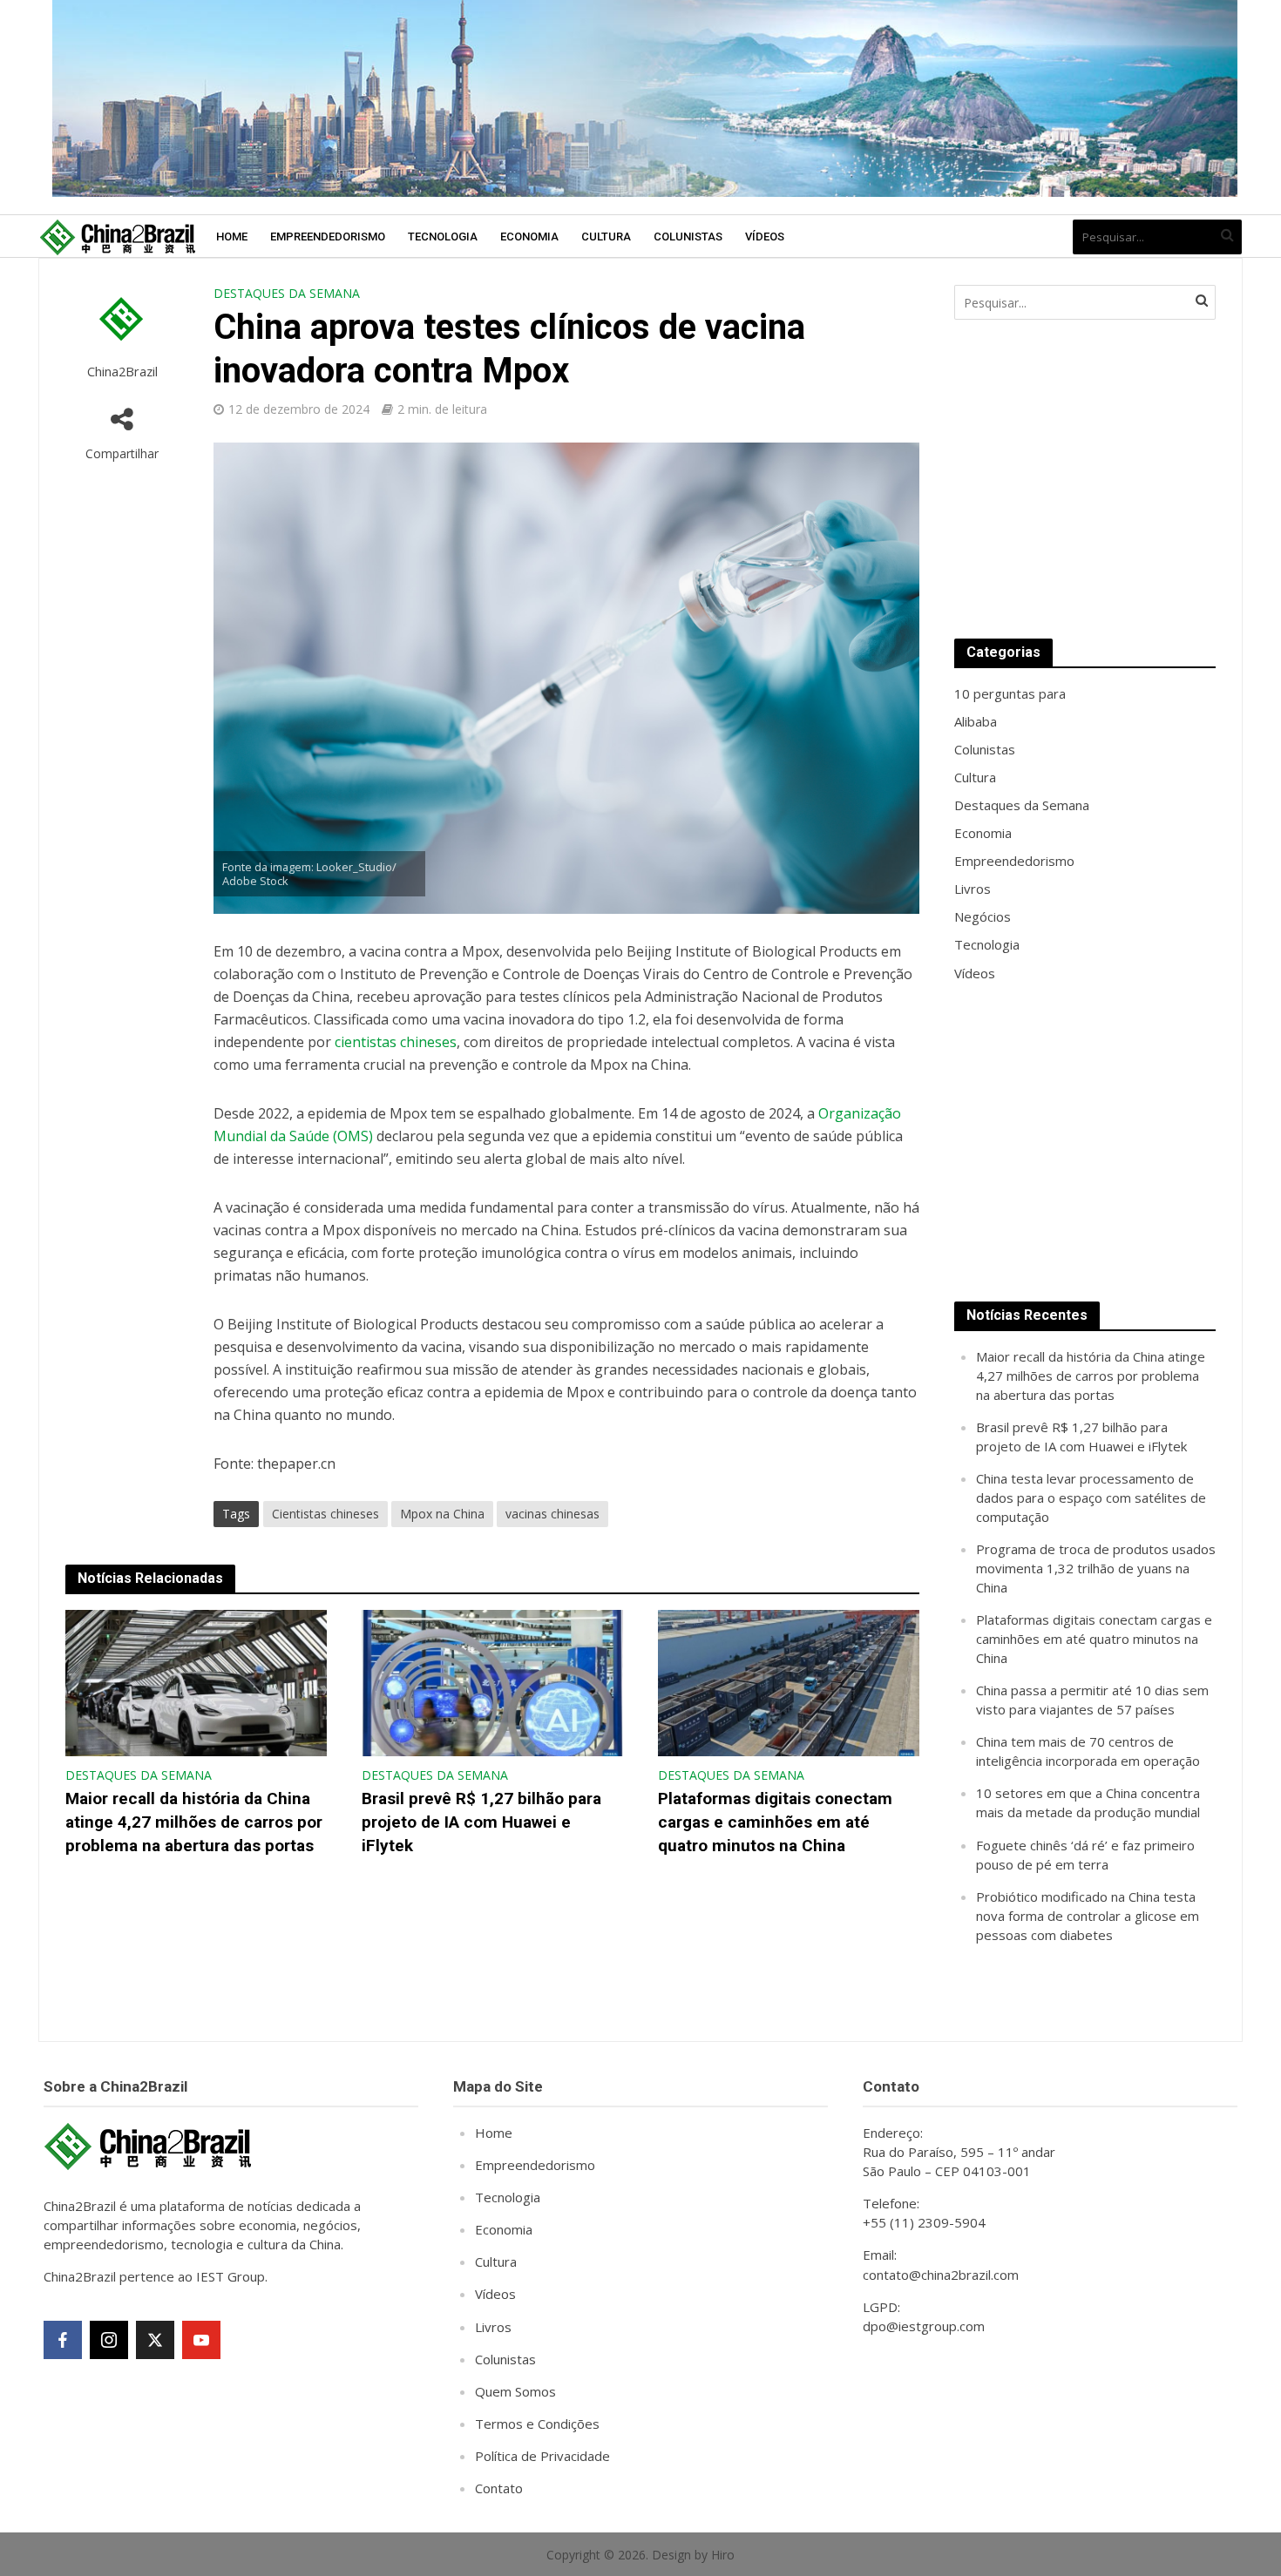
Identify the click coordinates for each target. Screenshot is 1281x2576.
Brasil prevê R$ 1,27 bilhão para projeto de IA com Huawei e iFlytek (481, 1822)
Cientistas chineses (325, 1514)
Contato (499, 2488)
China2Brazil (122, 372)
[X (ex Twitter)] (155, 2340)
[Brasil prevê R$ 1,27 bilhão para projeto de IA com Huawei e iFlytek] (492, 1681)
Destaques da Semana (287, 293)
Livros (493, 2327)
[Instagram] (109, 2340)
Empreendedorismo (328, 237)
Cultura (606, 237)
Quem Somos (515, 2391)
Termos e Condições (537, 2424)
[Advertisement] (1085, 479)
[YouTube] (201, 2340)
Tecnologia (443, 237)
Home (232, 237)
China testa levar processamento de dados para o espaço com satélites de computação (1091, 1498)
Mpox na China (442, 1514)
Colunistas (688, 237)
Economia (529, 237)
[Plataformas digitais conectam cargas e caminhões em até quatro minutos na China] (789, 1681)
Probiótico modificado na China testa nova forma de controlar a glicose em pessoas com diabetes (1088, 1916)
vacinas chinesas (552, 1514)
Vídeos (765, 237)
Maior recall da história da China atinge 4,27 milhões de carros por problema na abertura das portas (194, 1822)
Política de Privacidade (542, 2456)
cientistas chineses (396, 1042)
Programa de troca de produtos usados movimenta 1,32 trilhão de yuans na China (1096, 1568)
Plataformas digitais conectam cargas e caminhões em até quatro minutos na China (775, 1822)
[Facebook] (63, 2340)
